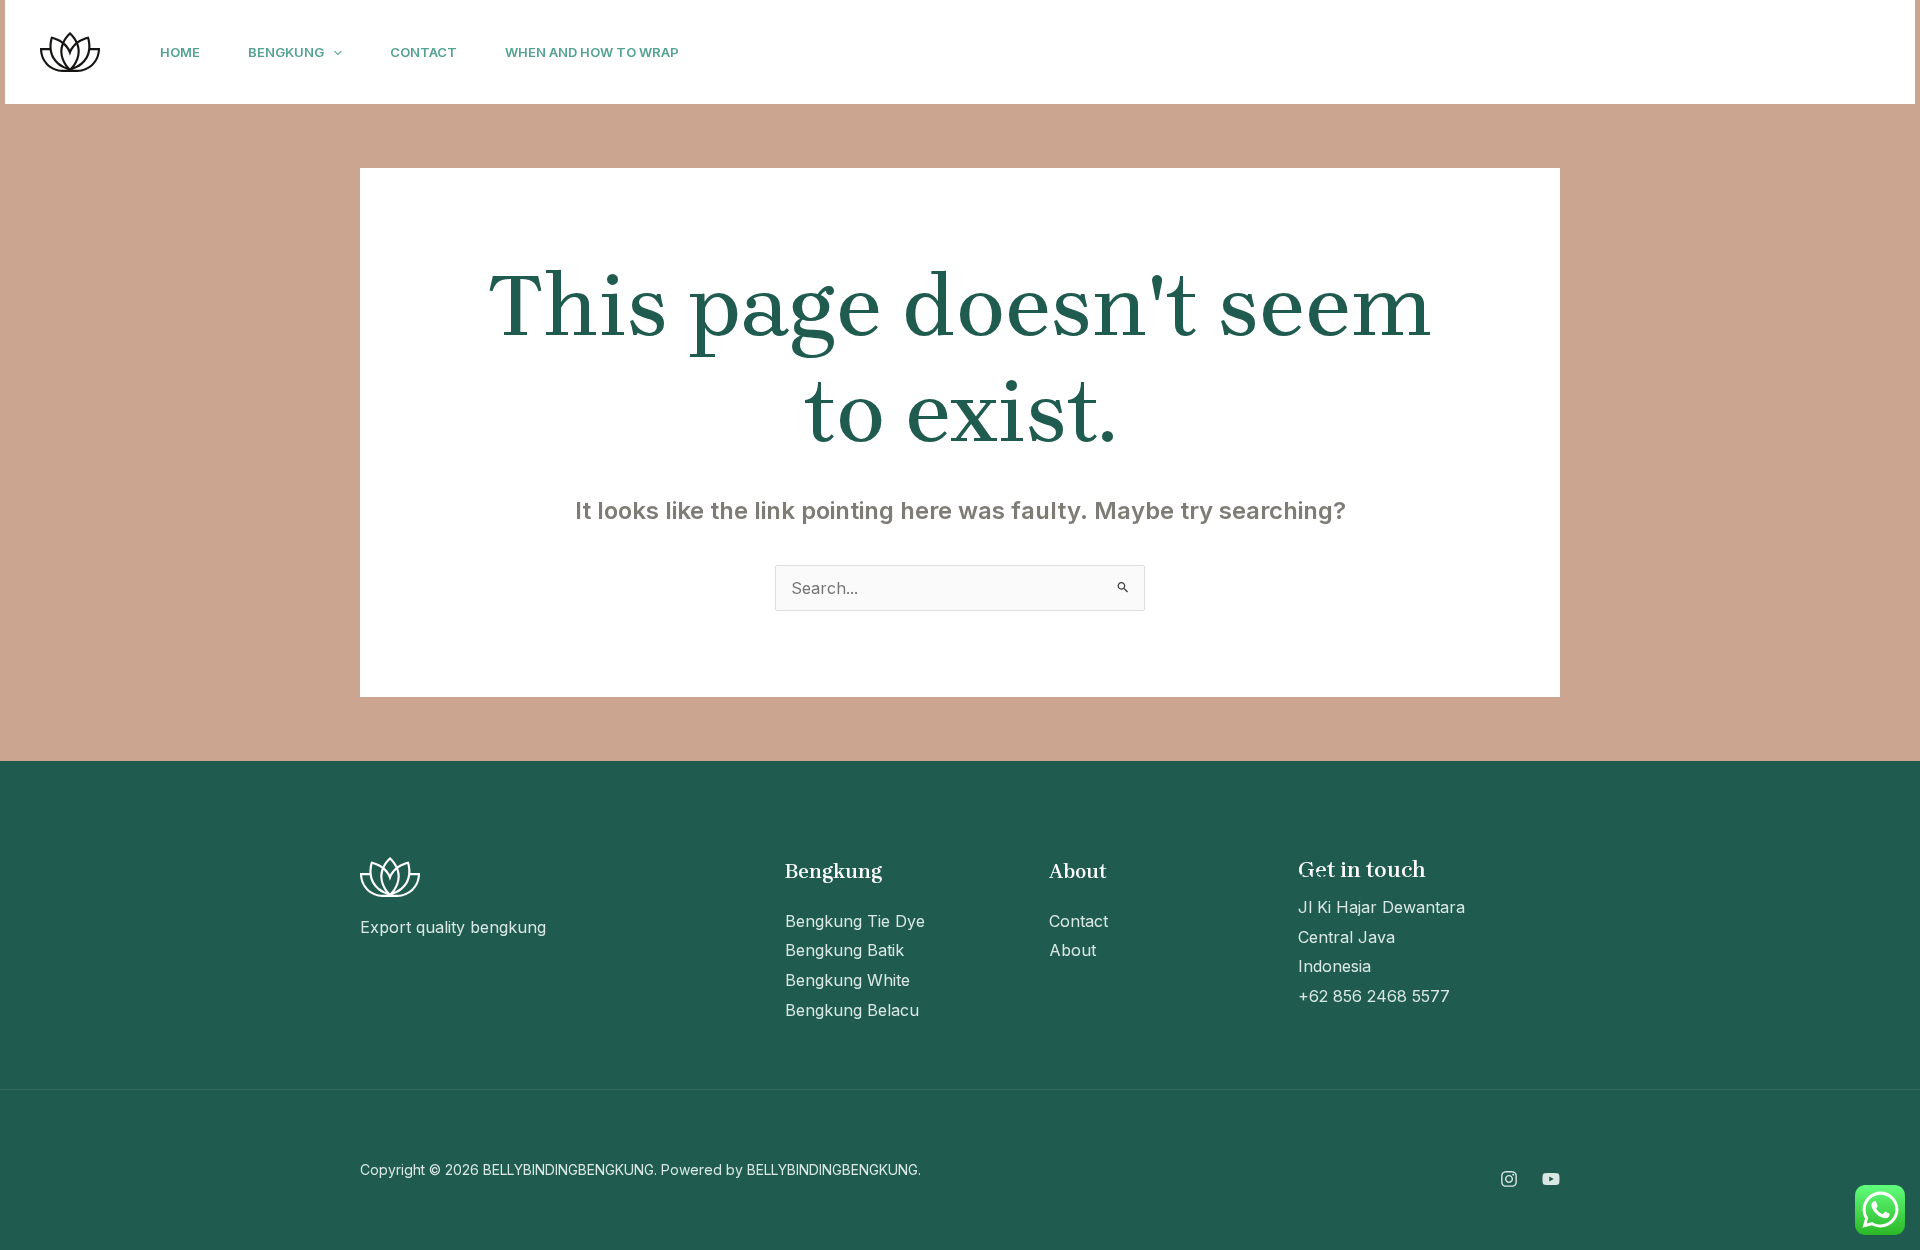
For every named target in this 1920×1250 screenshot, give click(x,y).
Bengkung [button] (286, 52)
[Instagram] (1632, 53)
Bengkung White (847, 980)
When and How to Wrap (592, 52)
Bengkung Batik (844, 950)
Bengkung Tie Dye (855, 921)
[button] (333, 52)
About (1072, 950)
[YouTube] (1676, 53)
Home (180, 52)
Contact (423, 52)
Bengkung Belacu (852, 1010)
